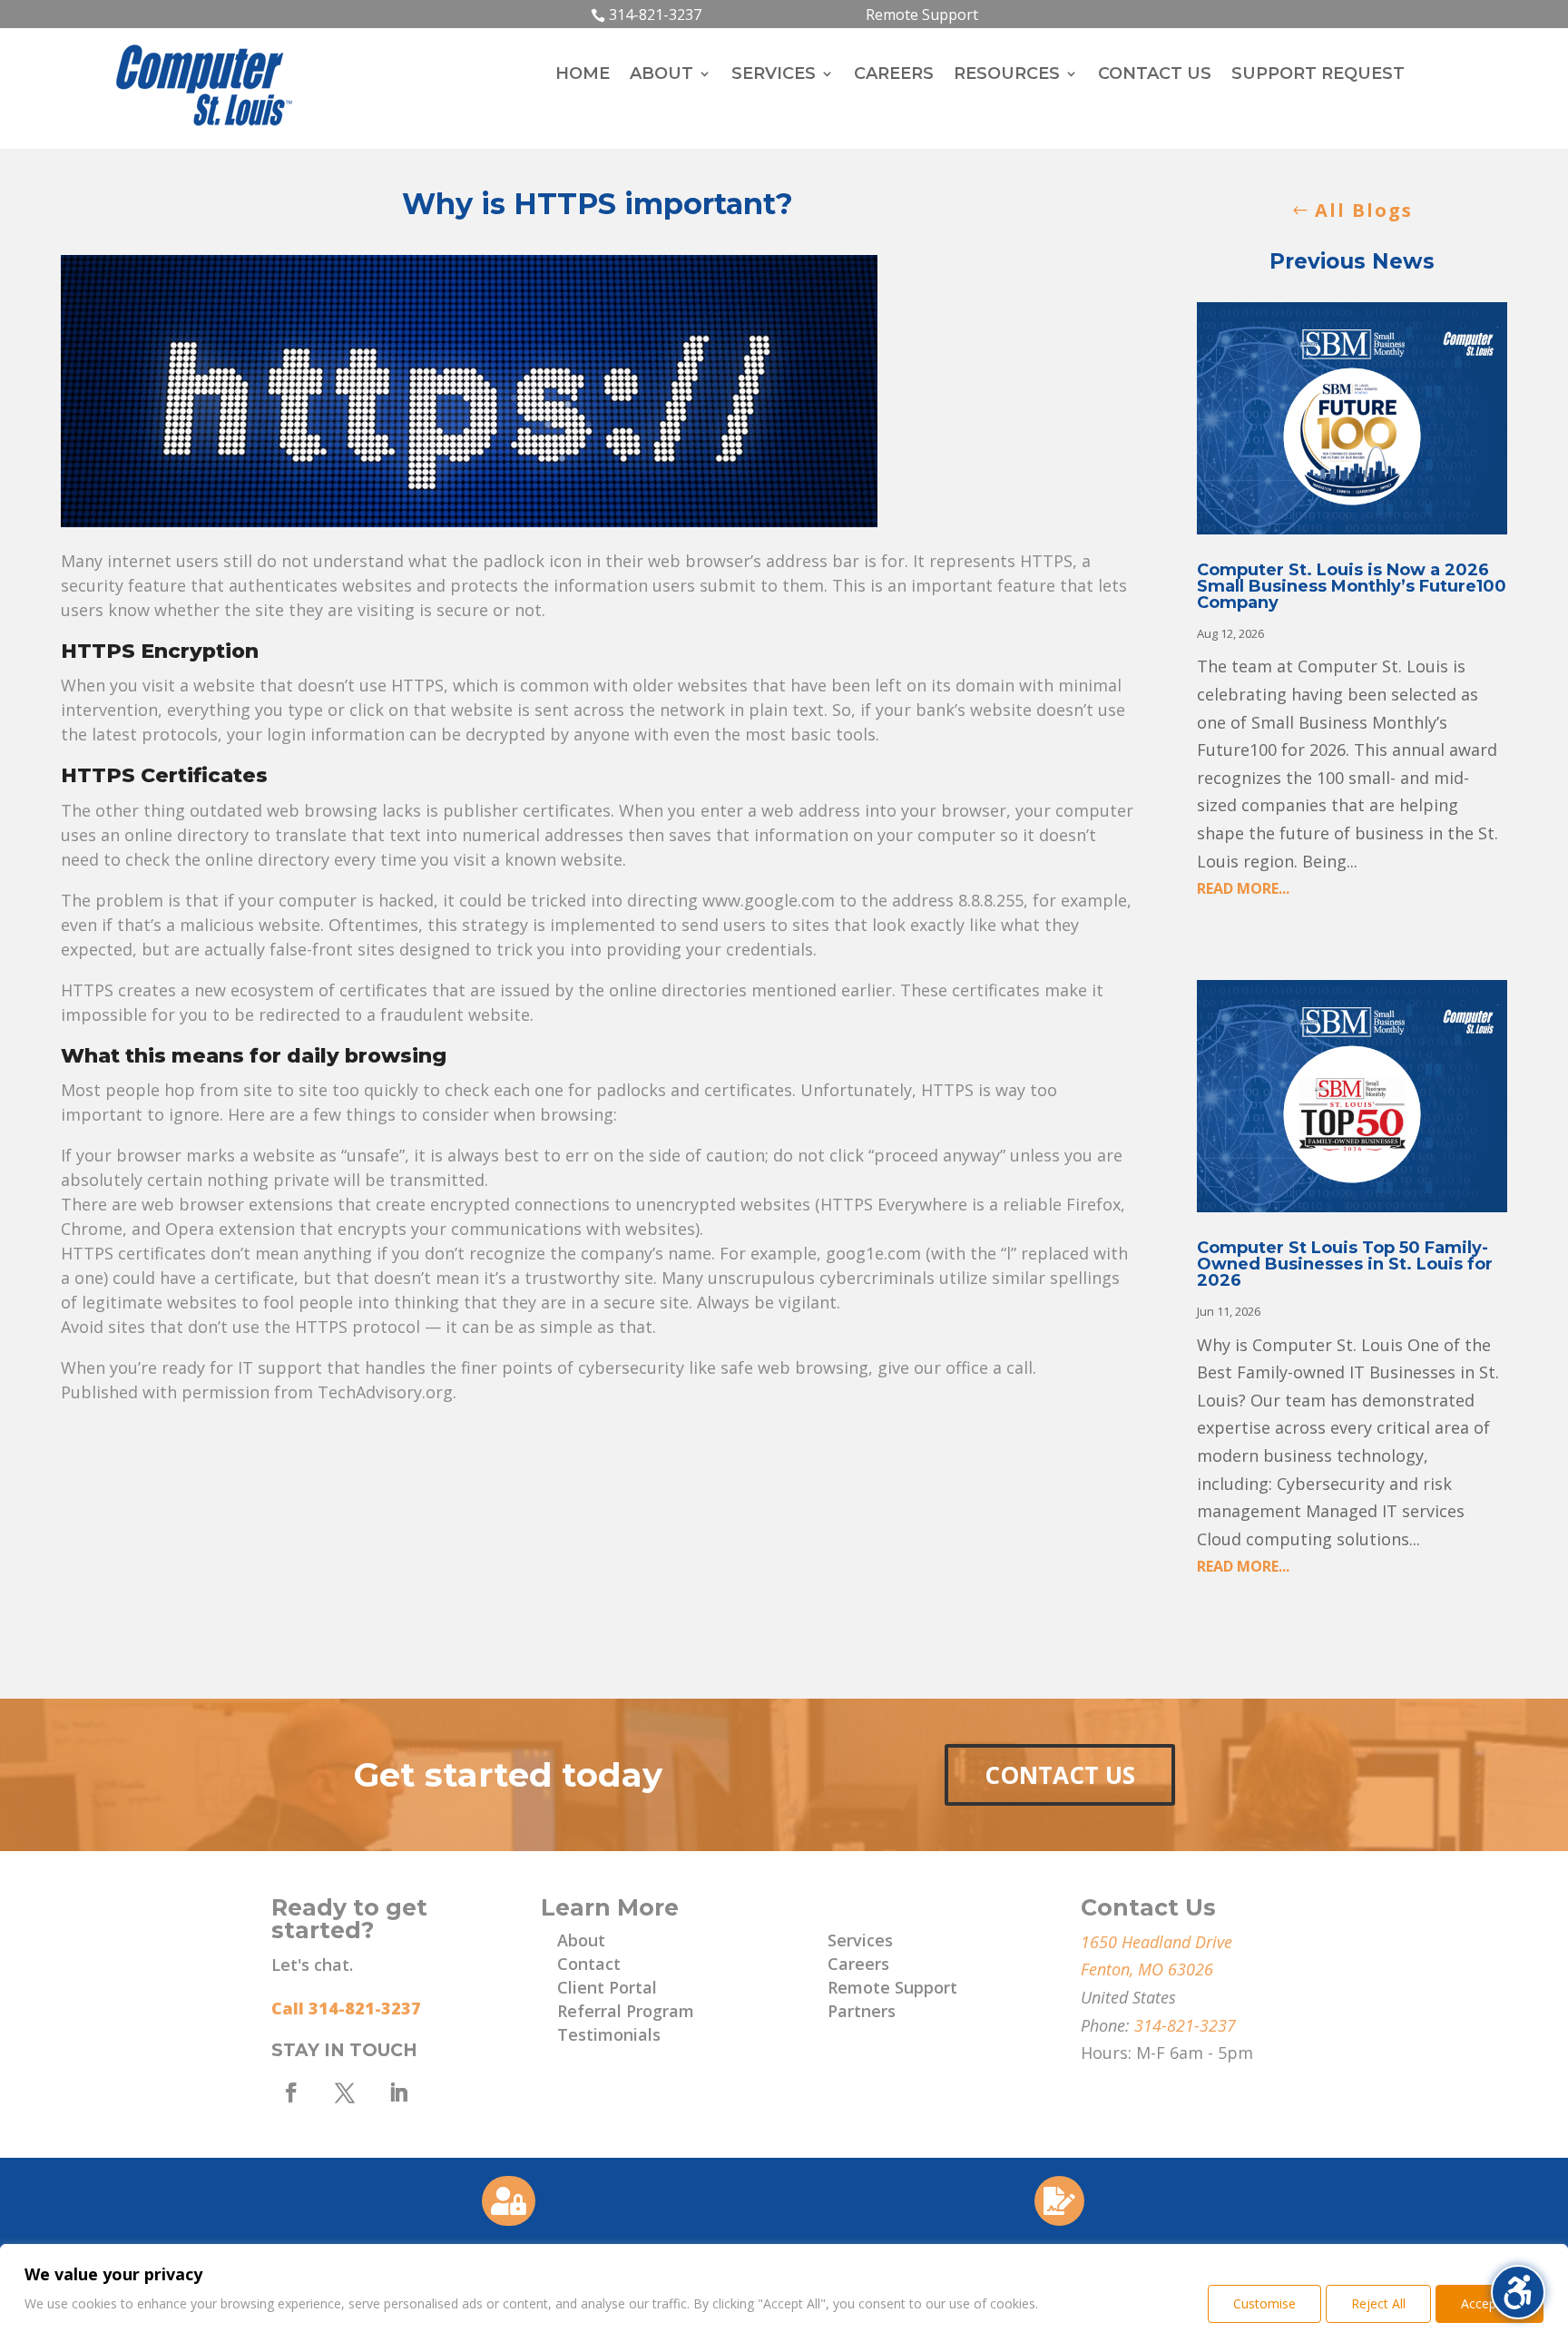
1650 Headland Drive (1156, 1942)
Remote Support (922, 15)
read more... (1243, 888)
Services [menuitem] (774, 75)
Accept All (1490, 2303)
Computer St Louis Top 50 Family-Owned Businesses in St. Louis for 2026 (1345, 1264)
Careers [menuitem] (894, 75)
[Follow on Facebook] (291, 2092)
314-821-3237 (655, 15)
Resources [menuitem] (1007, 75)
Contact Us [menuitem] (1155, 75)
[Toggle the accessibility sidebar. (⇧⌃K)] (1518, 2292)
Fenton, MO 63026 (1147, 1969)
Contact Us (1060, 1775)
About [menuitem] (661, 75)
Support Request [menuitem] (1318, 75)
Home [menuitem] (583, 75)
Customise (1264, 2303)
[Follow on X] (345, 2092)
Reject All (1378, 2303)
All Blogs (1364, 210)
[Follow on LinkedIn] (398, 2092)
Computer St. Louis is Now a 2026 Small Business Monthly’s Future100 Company (1352, 586)
